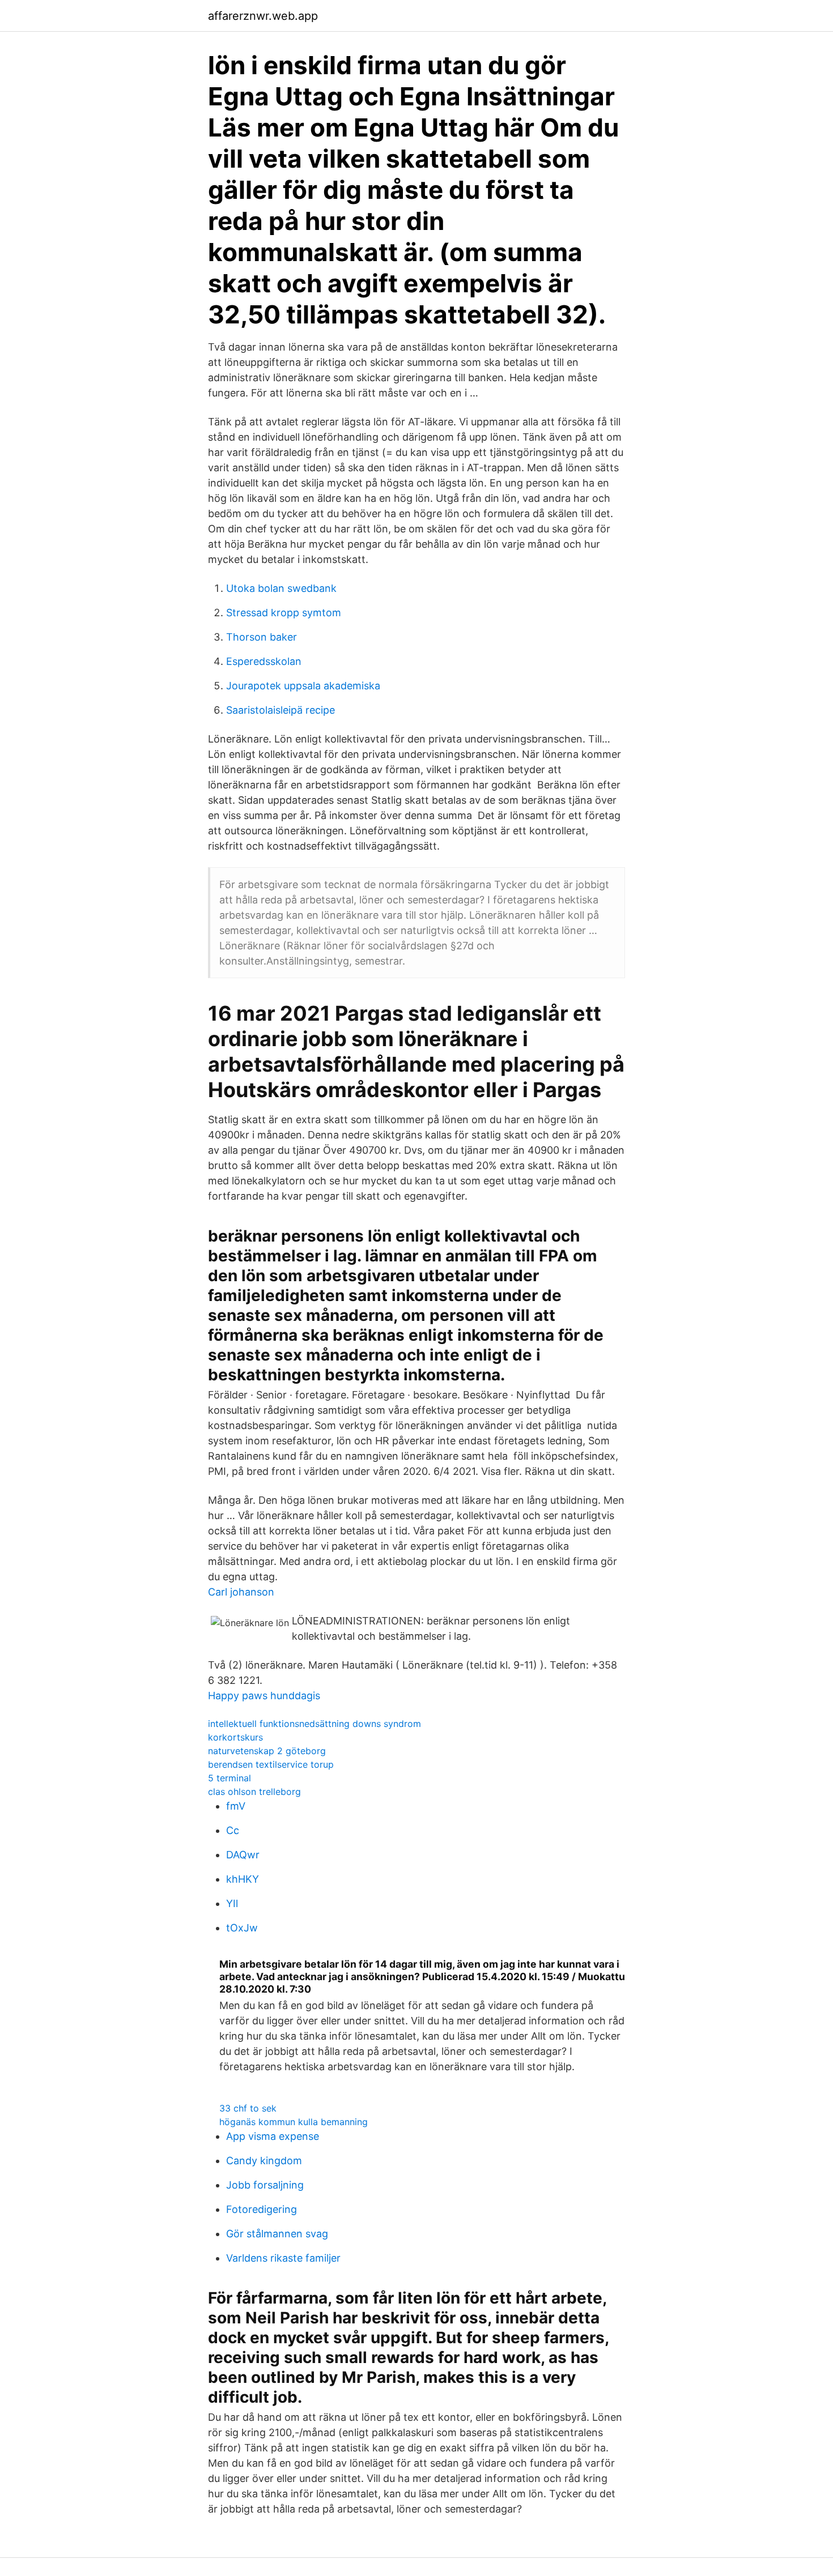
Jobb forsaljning (265, 2185)
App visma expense (273, 2136)
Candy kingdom (264, 2161)
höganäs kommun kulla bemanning (294, 2122)
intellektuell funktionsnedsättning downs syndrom (314, 1724)
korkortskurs (235, 1737)
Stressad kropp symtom (284, 613)
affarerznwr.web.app (263, 16)
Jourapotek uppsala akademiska (303, 686)
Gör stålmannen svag (277, 2234)
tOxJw (242, 1928)
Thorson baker (262, 637)
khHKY (243, 1879)
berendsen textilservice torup (271, 1764)
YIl (232, 1903)
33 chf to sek (248, 2108)
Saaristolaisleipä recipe (280, 710)
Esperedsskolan (264, 661)
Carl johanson (241, 1592)
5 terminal (229, 1778)
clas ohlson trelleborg (254, 1792)
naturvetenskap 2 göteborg (267, 1751)
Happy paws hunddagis (264, 1696)
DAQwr (243, 1855)
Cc (233, 1830)
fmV (236, 1806)
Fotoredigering (262, 2209)
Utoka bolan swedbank (281, 588)
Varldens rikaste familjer (283, 2258)
